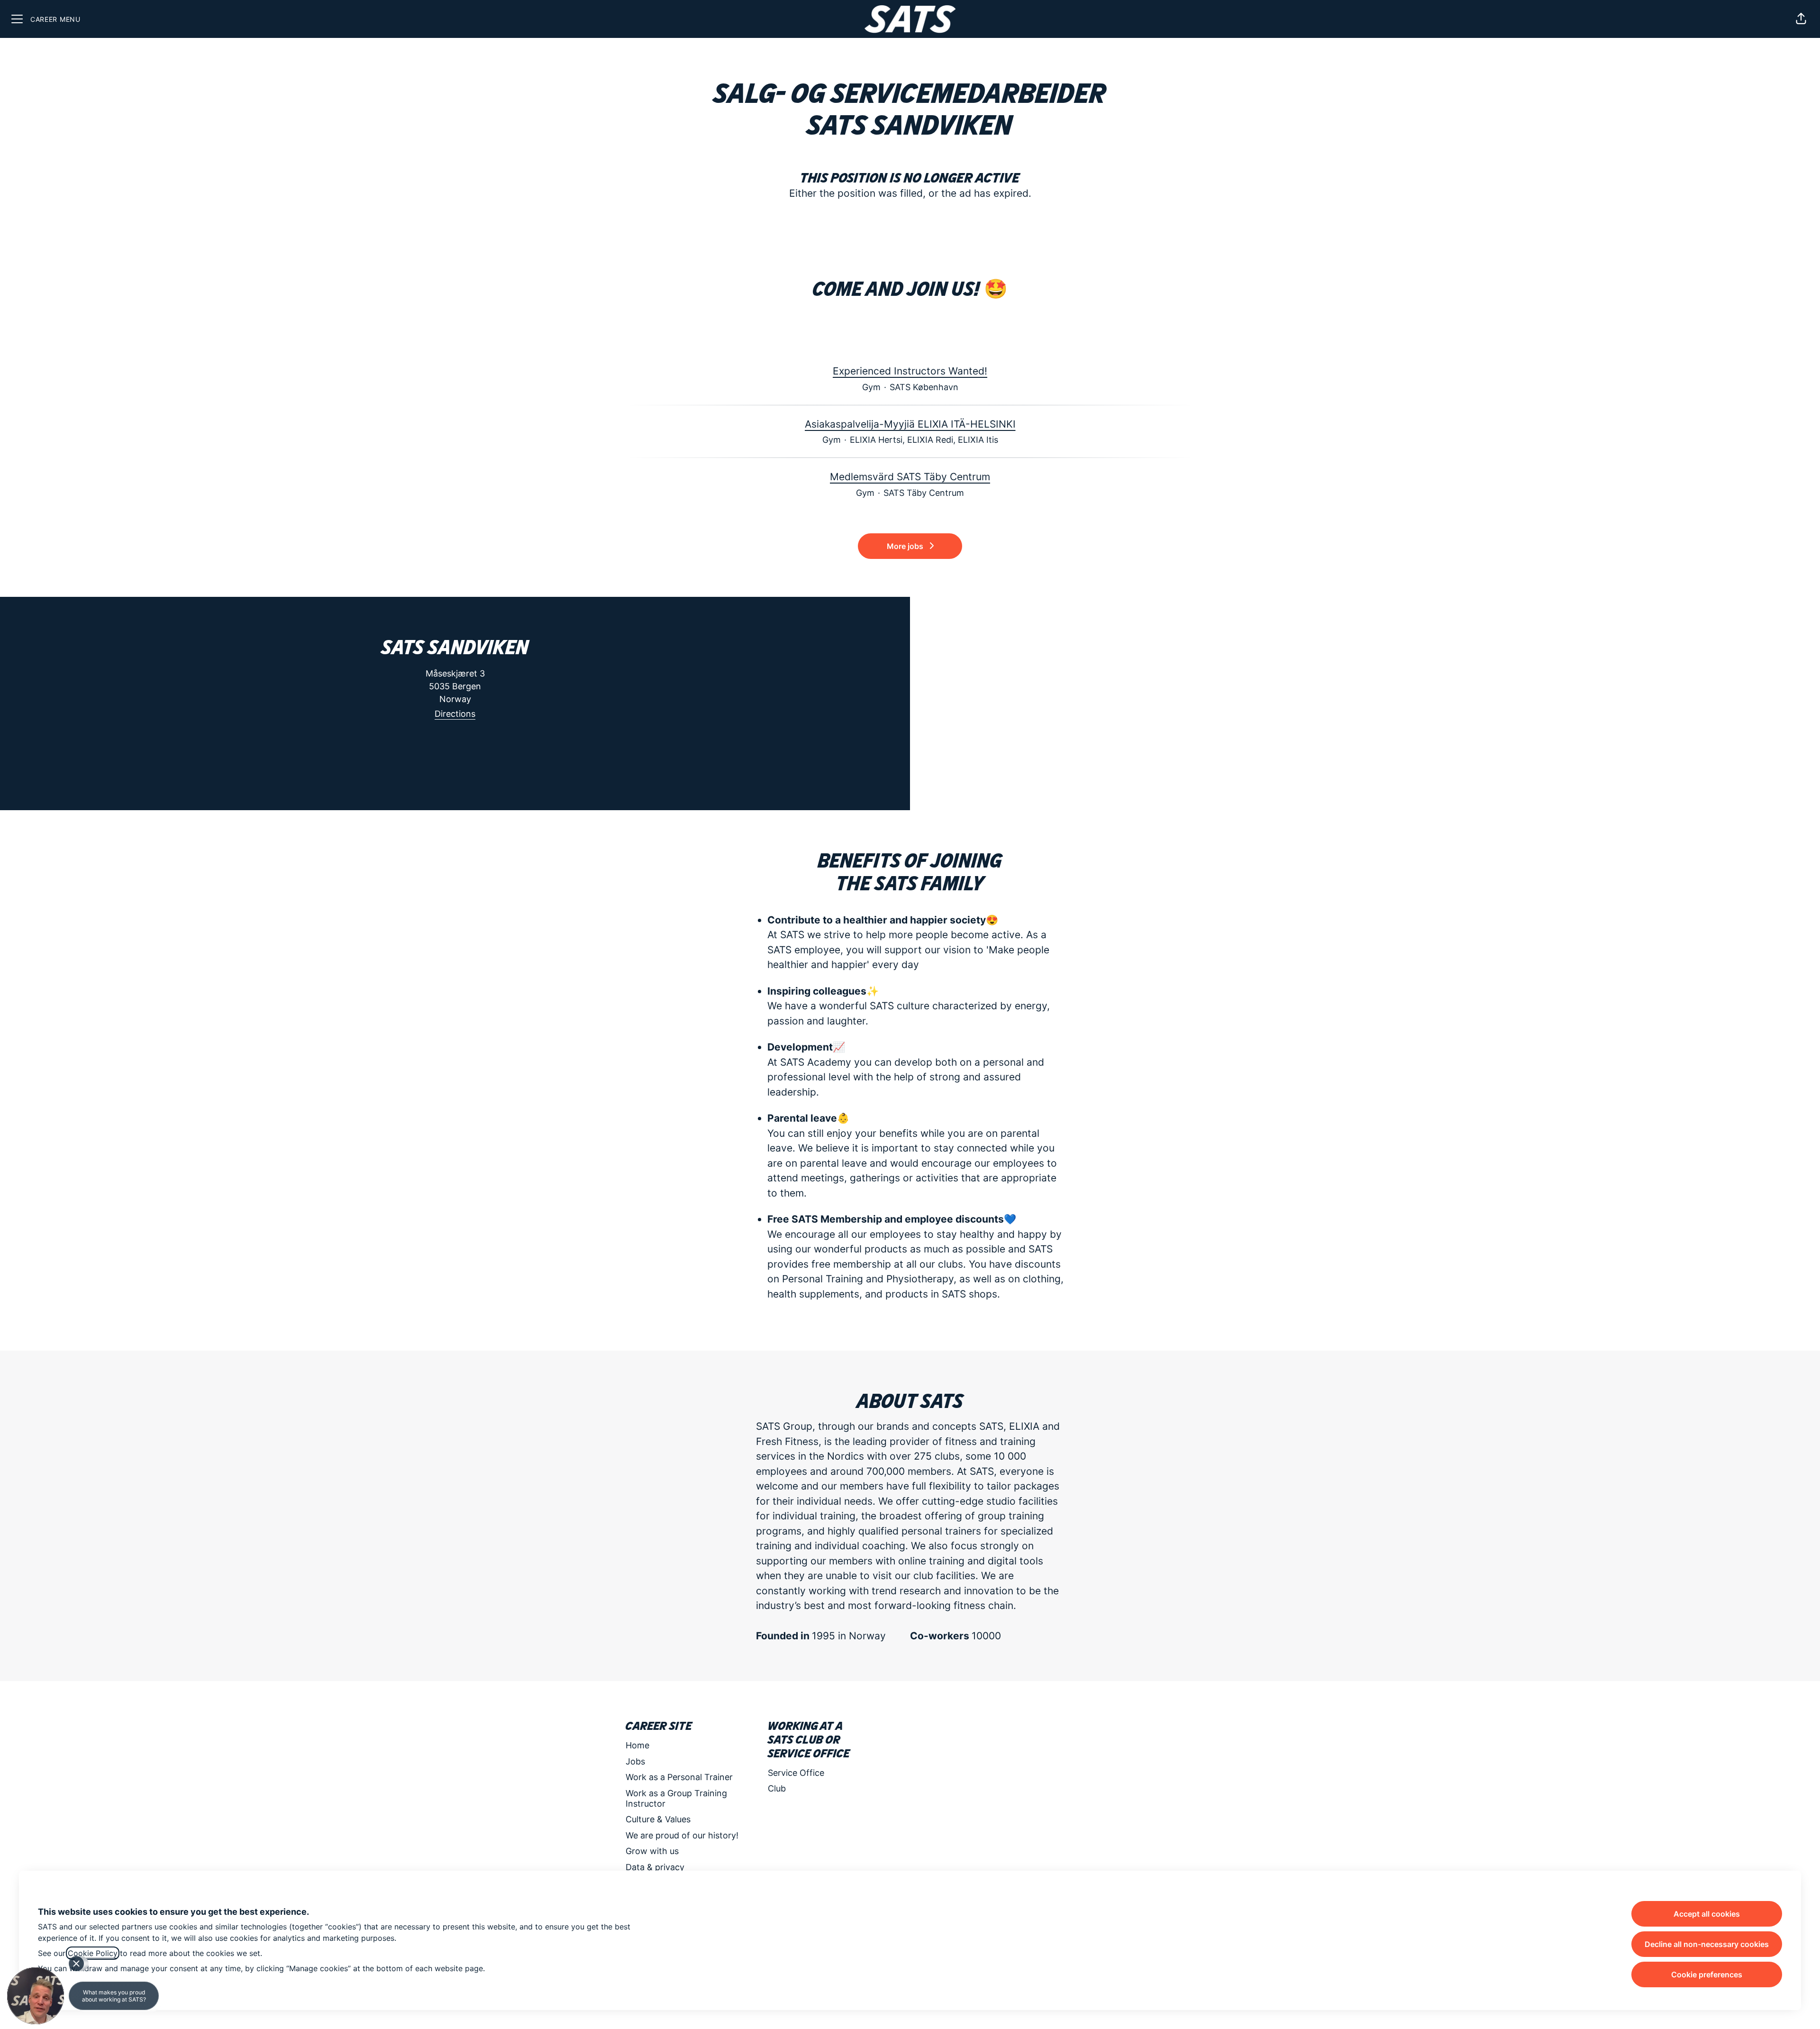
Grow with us (652, 1851)
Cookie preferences (1707, 1974)
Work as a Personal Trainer (679, 1777)
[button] (1801, 19)
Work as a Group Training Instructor (676, 1798)
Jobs (635, 1761)
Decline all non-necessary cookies (1707, 1944)
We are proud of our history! (682, 1835)
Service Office (796, 1773)
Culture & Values (658, 1819)
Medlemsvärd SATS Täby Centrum (910, 477)
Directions (455, 714)
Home (637, 1745)
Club (777, 1788)
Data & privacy (655, 1867)
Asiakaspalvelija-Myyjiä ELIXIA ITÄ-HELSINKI (910, 424)
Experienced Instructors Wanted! (910, 371)
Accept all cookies (1707, 1914)
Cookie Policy (93, 1953)
